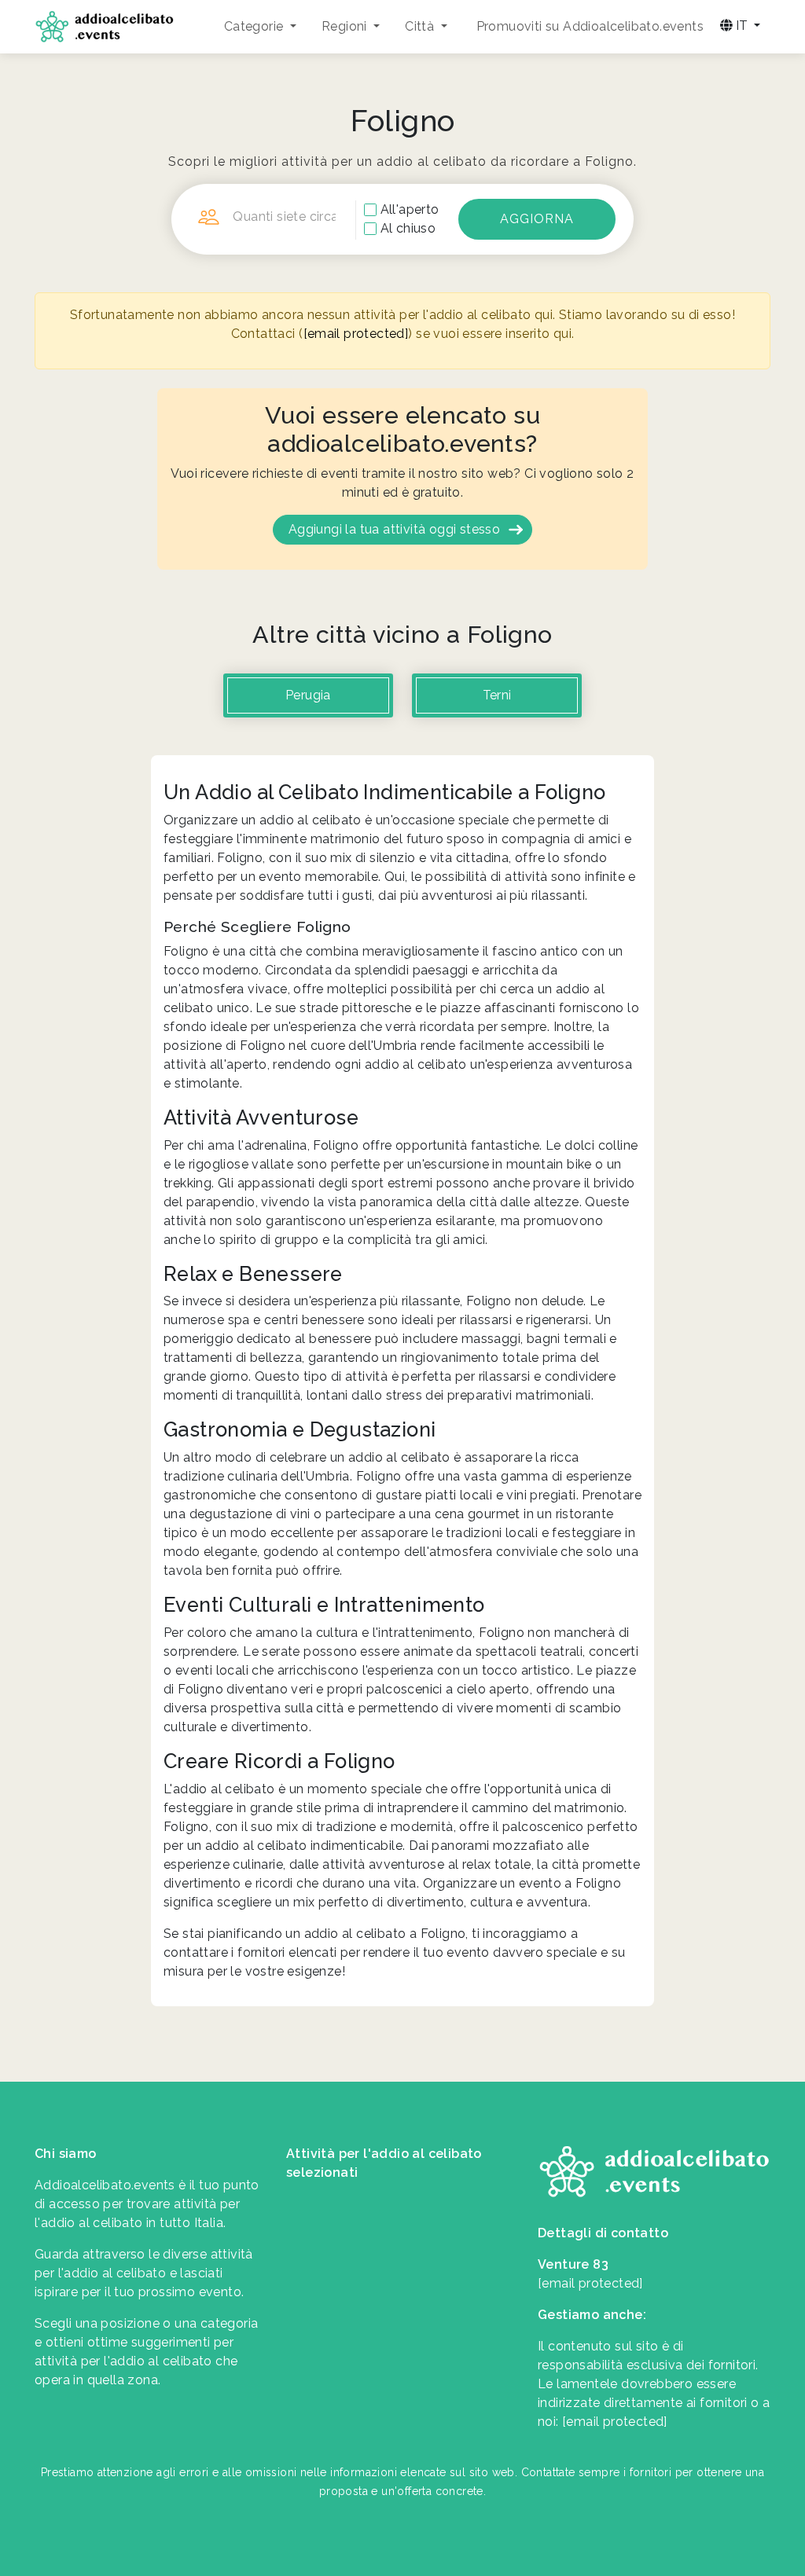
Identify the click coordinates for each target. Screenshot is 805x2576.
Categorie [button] (255, 26)
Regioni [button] (346, 26)
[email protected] (356, 334)
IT (742, 26)
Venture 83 (573, 2264)
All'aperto (410, 209)
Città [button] (421, 26)
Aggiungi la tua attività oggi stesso (394, 529)
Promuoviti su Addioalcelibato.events (590, 26)
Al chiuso (408, 228)
